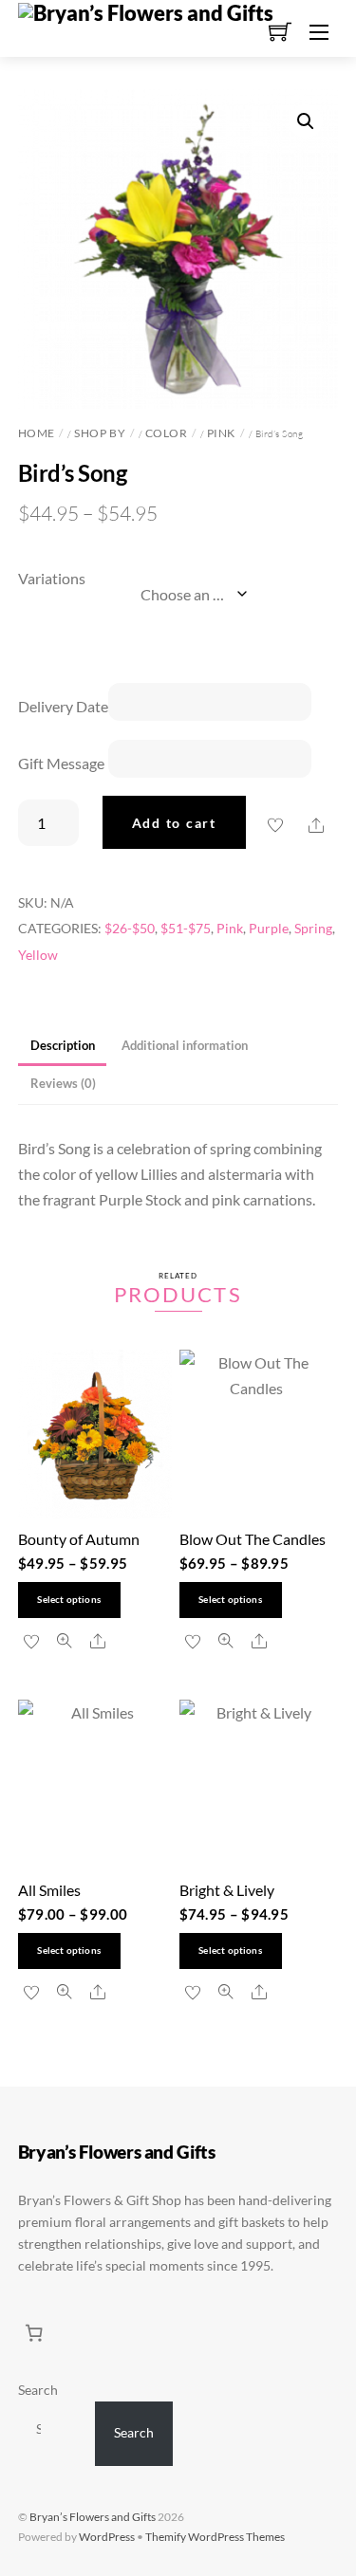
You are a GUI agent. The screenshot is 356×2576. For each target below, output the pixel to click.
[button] (306, 121)
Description (63, 1045)
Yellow (38, 955)
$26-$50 (130, 928)
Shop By (100, 433)
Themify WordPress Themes (215, 2537)
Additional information (185, 1045)
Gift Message (61, 763)
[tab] (63, 1047)
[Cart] (34, 2333)
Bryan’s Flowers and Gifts (93, 2517)
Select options (69, 1600)
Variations (52, 578)
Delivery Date (63, 706)
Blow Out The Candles (253, 1539)
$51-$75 (186, 928)
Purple (269, 928)
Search (38, 2390)
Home (37, 433)
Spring (313, 928)
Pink (221, 433)
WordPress (107, 2537)
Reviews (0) (63, 1083)
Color (167, 433)
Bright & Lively (227, 1890)
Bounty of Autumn (79, 1539)
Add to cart (174, 823)
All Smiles (49, 1890)
